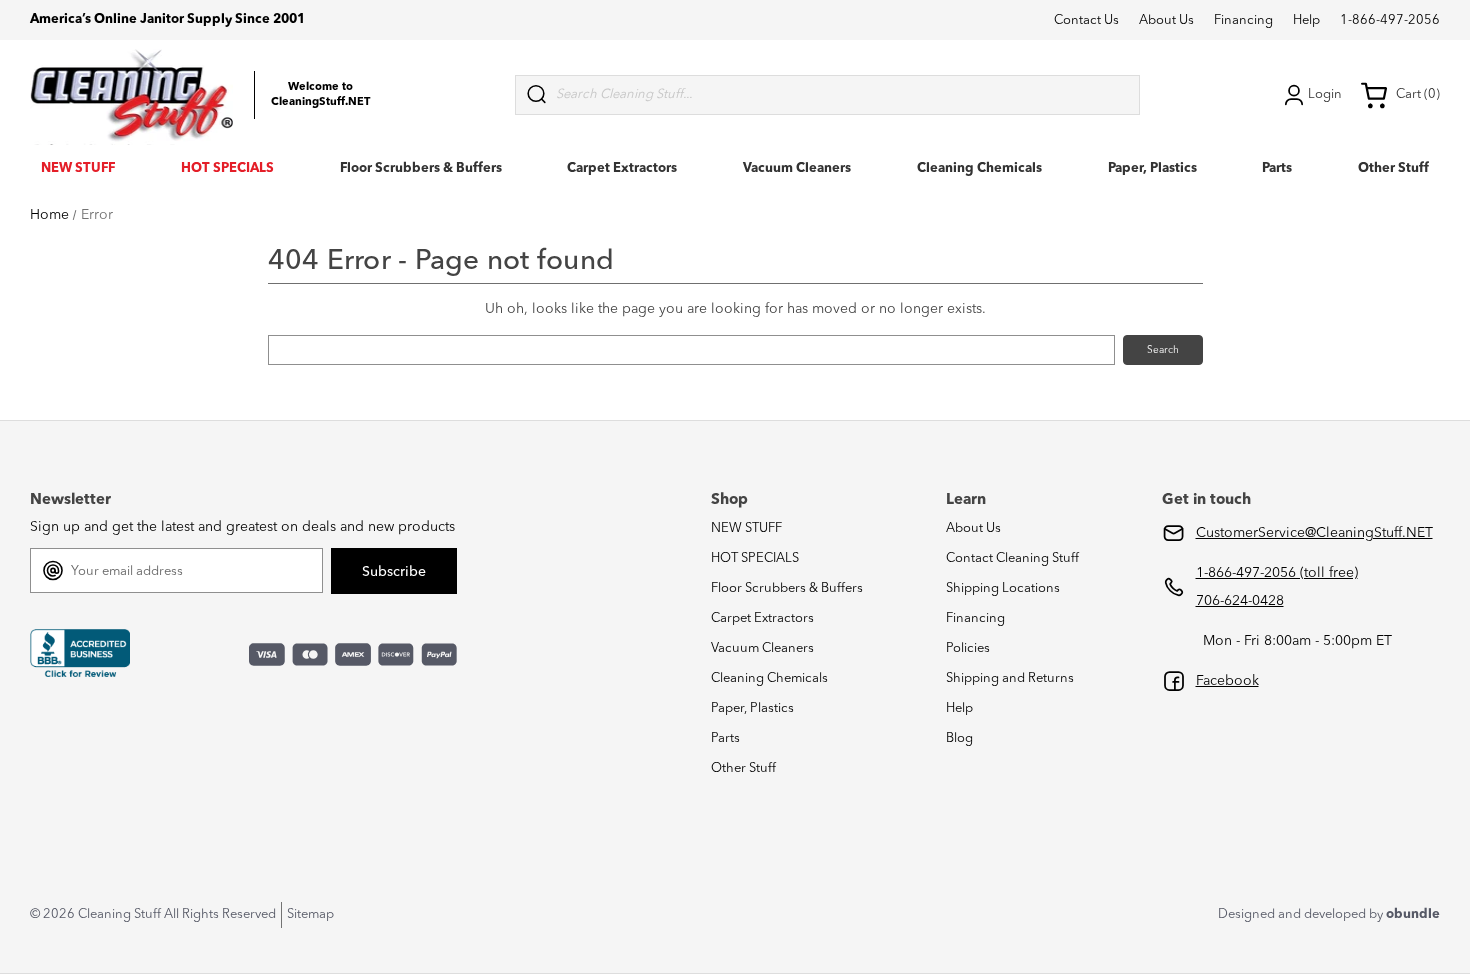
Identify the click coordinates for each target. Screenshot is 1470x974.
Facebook (1227, 681)
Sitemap (310, 914)
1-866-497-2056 (1390, 20)
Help (1306, 20)
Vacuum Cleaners (797, 168)
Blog (959, 738)
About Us (1166, 20)
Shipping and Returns (1010, 678)
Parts (1277, 168)
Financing (1243, 20)
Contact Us (1086, 20)
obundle (1413, 914)
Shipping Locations (1003, 588)
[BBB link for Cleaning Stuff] (80, 654)
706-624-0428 (1240, 601)
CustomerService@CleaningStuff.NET (1314, 533)
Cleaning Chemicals (979, 168)
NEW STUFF (78, 168)
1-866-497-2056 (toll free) (1277, 573)
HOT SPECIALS (227, 168)
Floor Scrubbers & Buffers (421, 168)
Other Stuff (1393, 168)
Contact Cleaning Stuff (1012, 558)
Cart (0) (1418, 94)
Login (1325, 94)
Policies (968, 648)
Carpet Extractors (622, 168)
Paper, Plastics (1152, 168)
